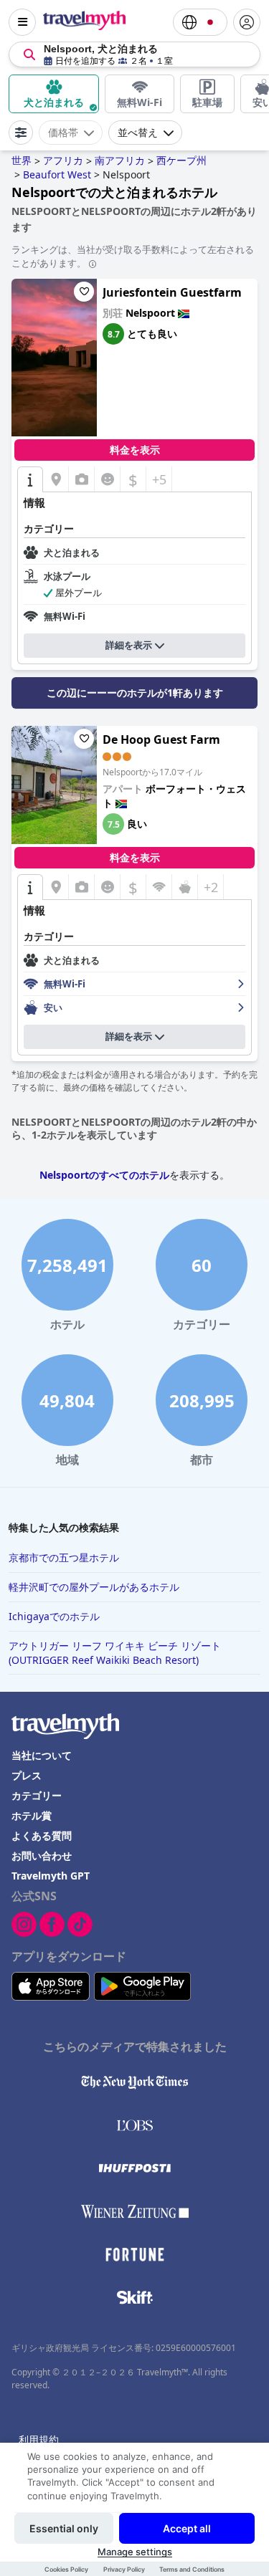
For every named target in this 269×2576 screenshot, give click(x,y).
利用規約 (39, 2439)
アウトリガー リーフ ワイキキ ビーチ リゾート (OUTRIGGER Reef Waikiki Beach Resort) (115, 1653)
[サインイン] (247, 22)
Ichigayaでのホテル (54, 1616)
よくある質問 (42, 1835)
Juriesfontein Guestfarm (172, 292)
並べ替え (138, 133)
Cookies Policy (66, 2569)
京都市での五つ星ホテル (64, 1557)
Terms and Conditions (192, 2569)
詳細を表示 (129, 645)
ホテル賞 (32, 1815)
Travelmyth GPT (51, 1876)
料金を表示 (135, 450)
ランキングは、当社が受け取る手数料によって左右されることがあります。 (133, 256)
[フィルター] (21, 133)
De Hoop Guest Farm (161, 739)
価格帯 (63, 133)
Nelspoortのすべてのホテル (104, 1175)
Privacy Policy (124, 2569)
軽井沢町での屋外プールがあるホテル (94, 1587)
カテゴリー (37, 1795)
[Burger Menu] (22, 22)
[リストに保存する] (84, 292)
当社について (42, 1755)
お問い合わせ (42, 1856)
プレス (27, 1775)
